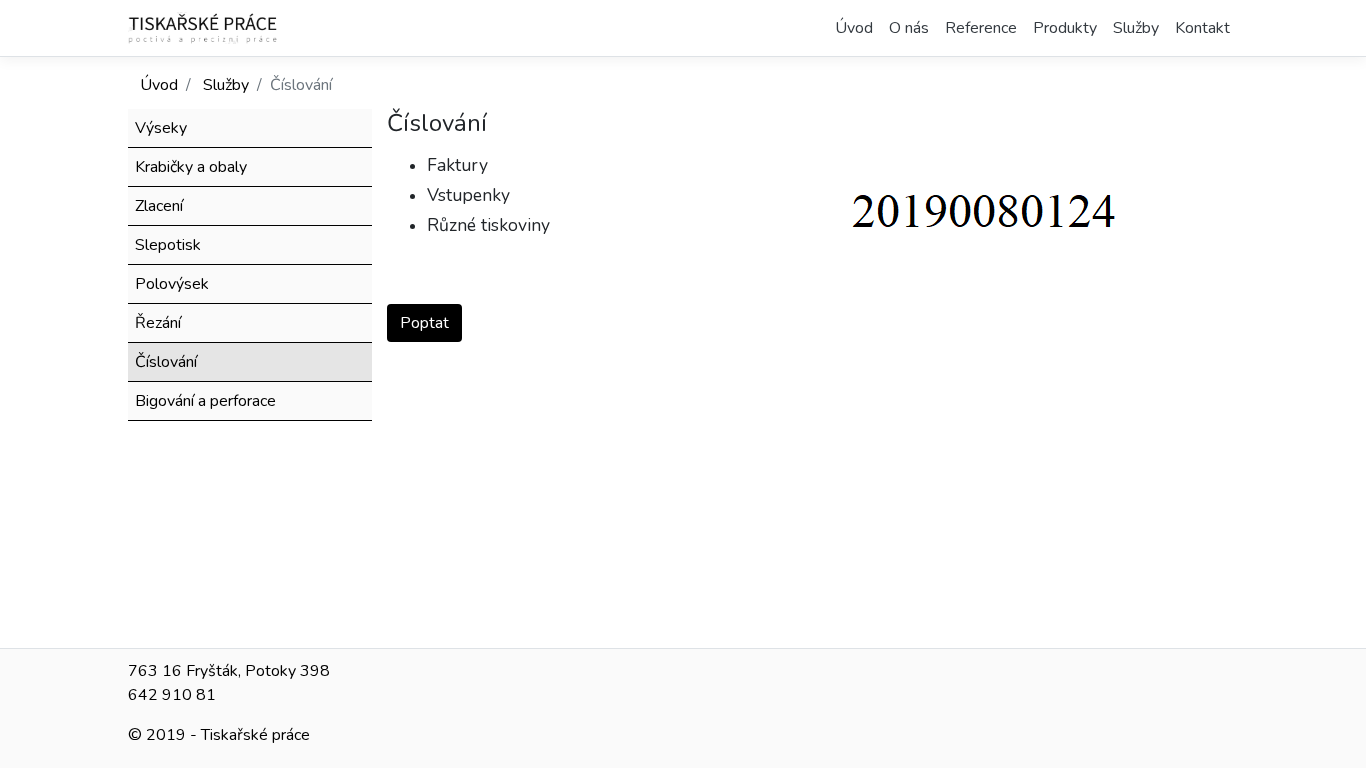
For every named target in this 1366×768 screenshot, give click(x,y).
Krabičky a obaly (191, 167)
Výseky (161, 128)
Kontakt (1202, 28)
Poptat (424, 323)
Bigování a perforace (205, 401)
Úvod (854, 28)
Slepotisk (168, 245)
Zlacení (159, 206)
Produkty (1065, 28)
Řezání (158, 323)
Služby (1136, 28)
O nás (909, 28)
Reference (981, 28)
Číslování (166, 362)
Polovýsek (172, 284)
